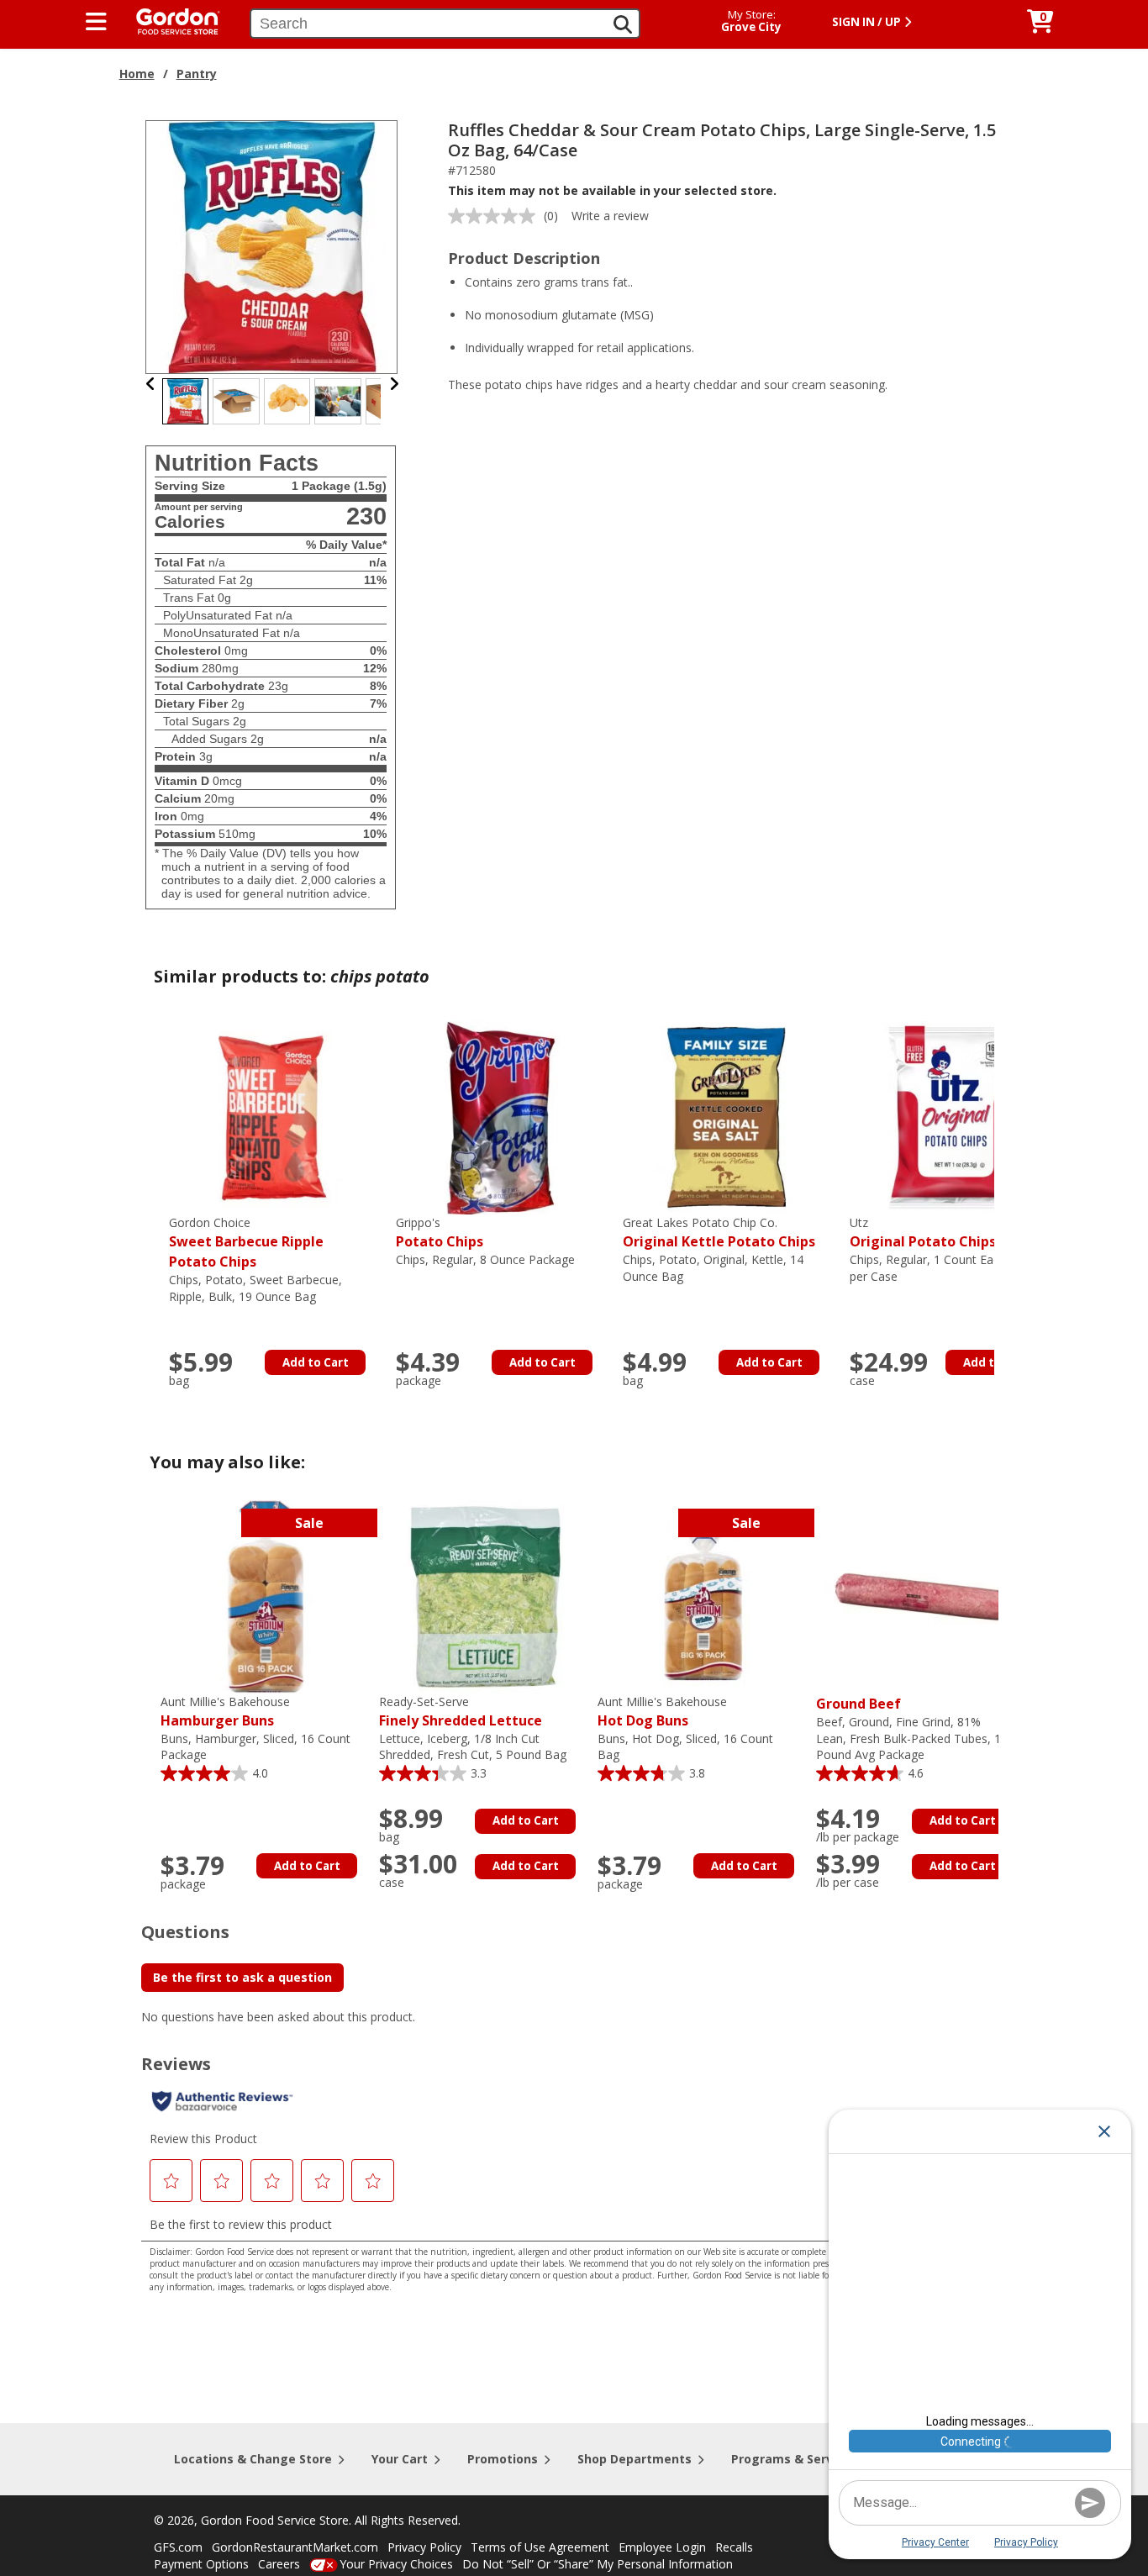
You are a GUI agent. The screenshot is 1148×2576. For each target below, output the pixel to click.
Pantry (197, 74)
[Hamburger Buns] (266, 1596)
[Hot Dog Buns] (703, 1596)
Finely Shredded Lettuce (461, 1712)
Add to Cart (316, 1362)
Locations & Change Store (253, 2459)
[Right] (394, 384)
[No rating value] (496, 216)
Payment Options (201, 2564)
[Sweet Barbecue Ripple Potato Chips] (274, 1117)
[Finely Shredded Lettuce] (484, 1596)
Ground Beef (858, 1704)
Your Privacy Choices (396, 2564)
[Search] (623, 24)
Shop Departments (635, 2459)
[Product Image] (272, 246)
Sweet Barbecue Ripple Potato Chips (246, 1243)
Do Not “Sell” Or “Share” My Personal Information (598, 2564)
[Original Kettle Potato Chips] (728, 1117)
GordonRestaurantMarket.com (295, 2547)
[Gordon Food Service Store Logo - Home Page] (170, 20)
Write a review (610, 216)
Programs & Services (794, 2459)
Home (137, 74)
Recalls (734, 2547)
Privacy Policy (424, 2547)
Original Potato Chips (923, 1233)
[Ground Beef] (921, 1596)
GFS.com (178, 2547)
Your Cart (400, 2459)
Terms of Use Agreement (540, 2547)
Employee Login (662, 2547)
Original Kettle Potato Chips (719, 1233)
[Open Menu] (96, 22)
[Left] (151, 384)
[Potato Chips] (501, 1117)
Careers (279, 2564)
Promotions (503, 2459)
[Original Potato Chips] (955, 1117)
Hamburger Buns (225, 1712)
